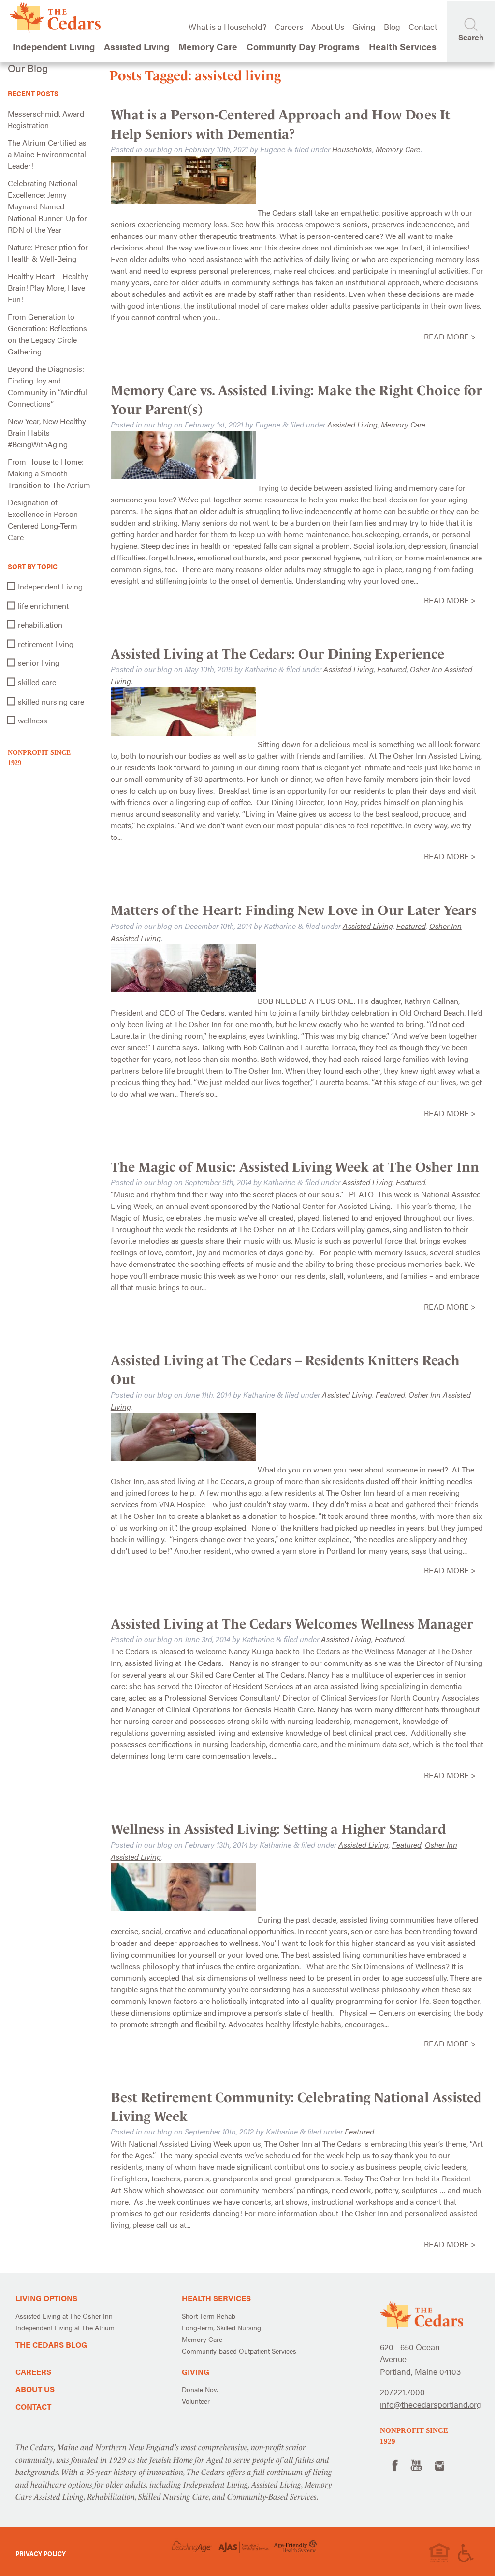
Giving (364, 27)
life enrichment (43, 606)
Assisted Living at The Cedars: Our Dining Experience (277, 654)
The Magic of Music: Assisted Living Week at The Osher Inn (295, 1167)
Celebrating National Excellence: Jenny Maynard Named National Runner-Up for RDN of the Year (47, 206)
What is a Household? (227, 27)
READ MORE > (450, 336)
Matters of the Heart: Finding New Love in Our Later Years (294, 910)
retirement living (46, 644)
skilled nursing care (51, 701)
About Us (328, 27)
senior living (39, 663)
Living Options (46, 2298)
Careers (289, 27)
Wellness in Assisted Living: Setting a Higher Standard (278, 1829)
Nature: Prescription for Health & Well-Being (48, 253)
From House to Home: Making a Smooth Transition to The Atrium (49, 473)
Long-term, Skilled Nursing (221, 2327)
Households (352, 149)
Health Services (216, 2298)
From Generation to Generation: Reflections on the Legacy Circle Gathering (47, 334)
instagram (440, 2465)
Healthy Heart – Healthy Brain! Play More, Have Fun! (48, 287)
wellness (33, 720)
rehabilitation (40, 625)
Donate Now (200, 2389)
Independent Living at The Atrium (65, 2327)
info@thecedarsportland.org (431, 2404)
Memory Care (398, 149)
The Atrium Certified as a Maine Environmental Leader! (47, 154)
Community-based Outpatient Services (239, 2351)
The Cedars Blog (51, 2345)
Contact (423, 27)
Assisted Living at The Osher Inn (64, 2316)
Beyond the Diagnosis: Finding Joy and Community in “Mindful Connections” (47, 386)
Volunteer (196, 2401)
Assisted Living (352, 424)
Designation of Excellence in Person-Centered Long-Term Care (44, 520)
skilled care (37, 682)
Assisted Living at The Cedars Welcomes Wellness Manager (292, 1624)
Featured (392, 669)
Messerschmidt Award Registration (46, 119)
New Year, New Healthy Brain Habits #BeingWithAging (47, 433)
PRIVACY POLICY (41, 2553)
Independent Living (50, 586)
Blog (392, 27)
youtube (416, 2465)
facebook (394, 2465)
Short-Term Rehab (209, 2316)
